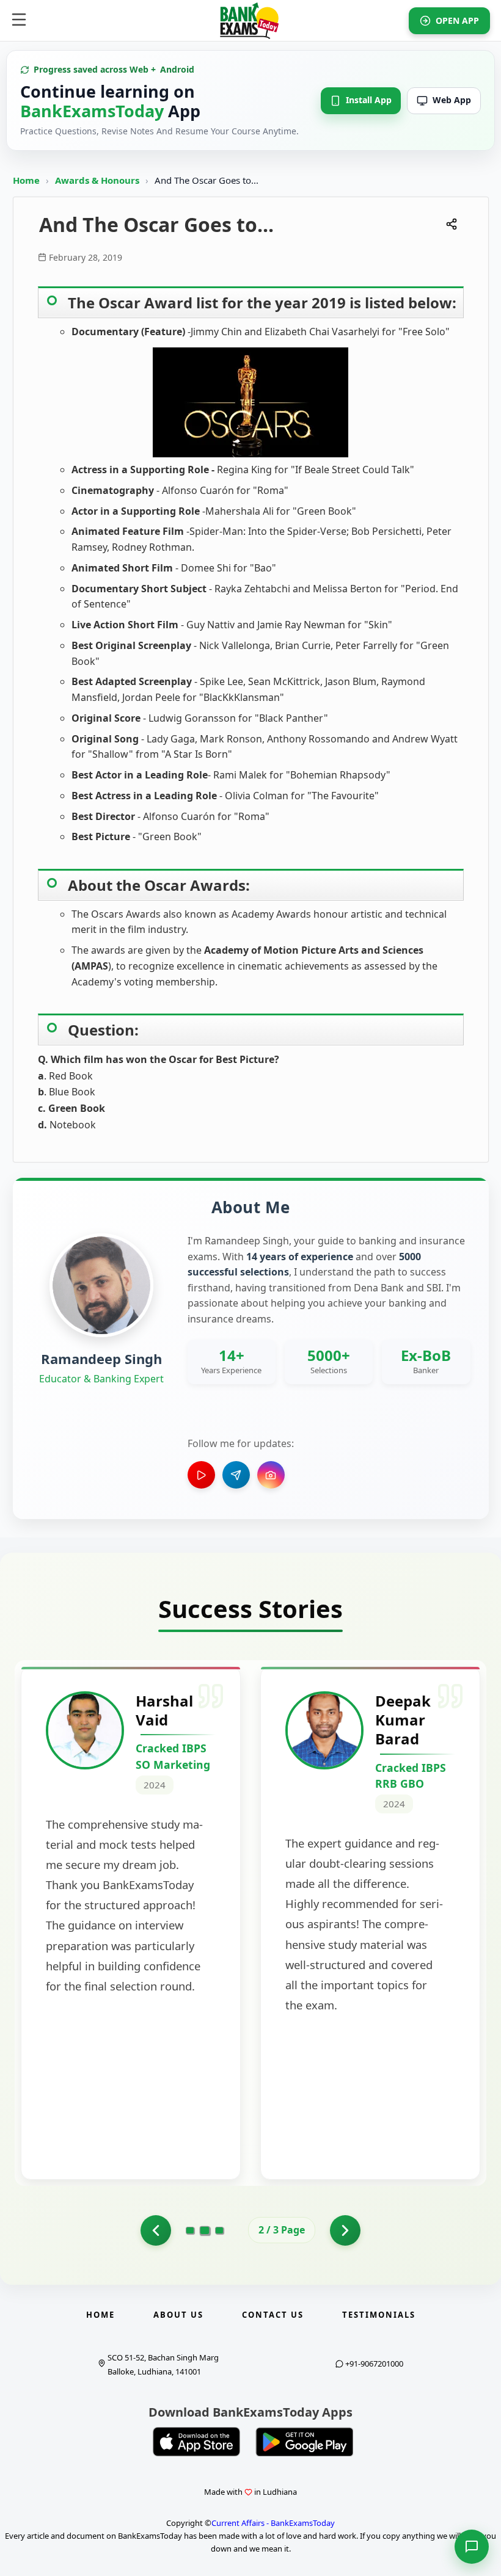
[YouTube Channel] (201, 1475)
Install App (369, 100)
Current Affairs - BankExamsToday (273, 2523)
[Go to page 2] (205, 2230)
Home (26, 180)
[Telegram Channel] (236, 1475)
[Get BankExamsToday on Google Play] (304, 2442)
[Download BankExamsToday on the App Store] (197, 2442)
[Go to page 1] (156, 2230)
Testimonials (379, 2315)
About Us (178, 2315)
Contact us (273, 2315)
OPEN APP (457, 20)
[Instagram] (271, 1475)
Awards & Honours (98, 180)
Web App (452, 100)
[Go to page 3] (219, 2230)
